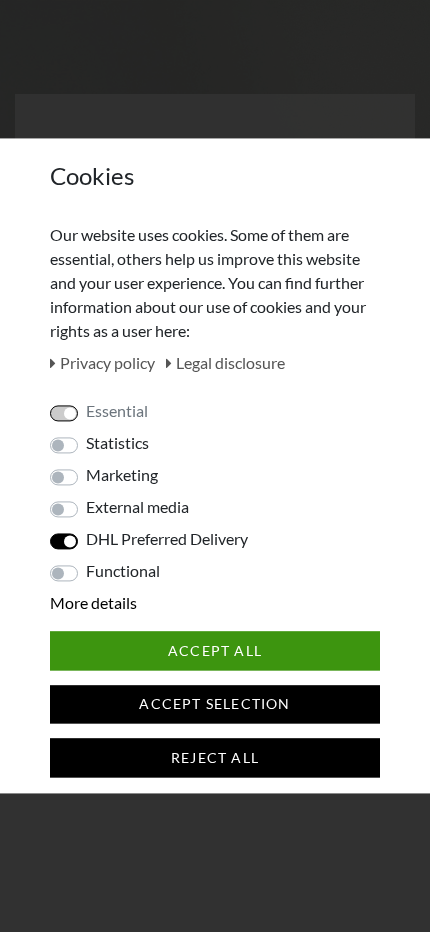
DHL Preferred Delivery (167, 538)
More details (93, 602)
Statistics (117, 442)
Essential (117, 410)
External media (137, 506)
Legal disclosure (230, 362)
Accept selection (214, 704)
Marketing (122, 474)
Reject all (215, 757)
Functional (123, 570)
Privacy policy (109, 362)
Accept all (215, 650)
